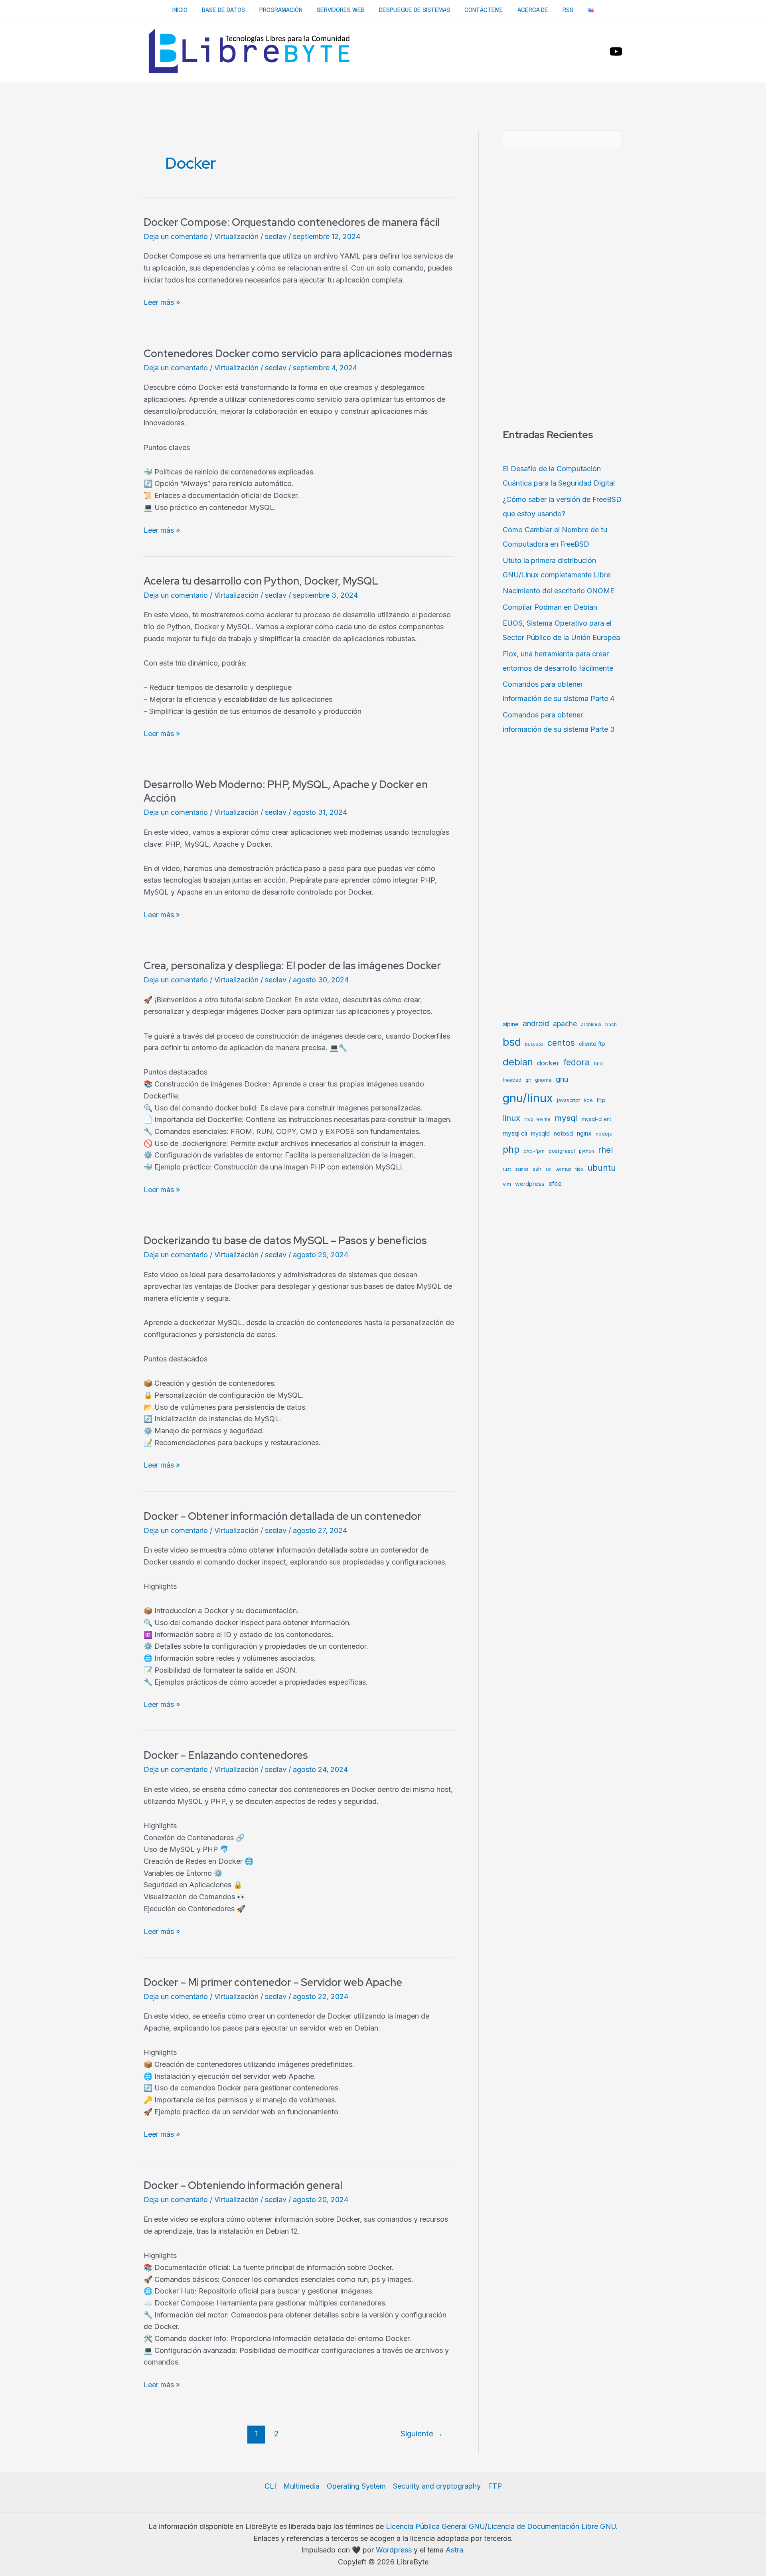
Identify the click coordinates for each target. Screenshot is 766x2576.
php (511, 1149)
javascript (569, 1100)
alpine (511, 1024)
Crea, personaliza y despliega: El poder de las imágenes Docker (292, 966)
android (536, 1024)
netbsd (563, 1133)
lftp (601, 1100)
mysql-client (596, 1119)
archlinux (591, 1025)
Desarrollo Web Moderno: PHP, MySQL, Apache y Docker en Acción (286, 791)
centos (561, 1043)
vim (507, 1184)
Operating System (356, 2486)
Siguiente (422, 2434)
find (598, 1064)
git (528, 1080)
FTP (495, 2486)
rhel (605, 1150)
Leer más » (162, 303)
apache (565, 1024)
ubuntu (602, 1167)
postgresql (562, 1151)
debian (518, 1062)
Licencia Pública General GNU (435, 2526)
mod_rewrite (537, 1119)
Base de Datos (223, 10)
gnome (543, 1080)
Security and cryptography (437, 2486)
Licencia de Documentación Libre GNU (552, 2526)
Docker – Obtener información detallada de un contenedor (282, 1516)
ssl (548, 1169)
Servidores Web (341, 10)
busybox (534, 1044)
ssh (537, 1169)
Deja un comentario (176, 236)
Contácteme (484, 10)
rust (507, 1169)
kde (588, 1100)
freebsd (512, 1080)
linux (511, 1118)
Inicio (180, 10)
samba (522, 1169)
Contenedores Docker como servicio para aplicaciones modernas (298, 354)
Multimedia (301, 2486)
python (586, 1151)
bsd (512, 1042)
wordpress (530, 1184)
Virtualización (236, 236)
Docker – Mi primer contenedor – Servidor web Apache (273, 1982)
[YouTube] (616, 51)
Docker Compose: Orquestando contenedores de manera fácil (292, 222)
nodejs (604, 1134)
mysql (566, 1118)
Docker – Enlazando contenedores (226, 1755)
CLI (270, 2486)
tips (579, 1169)
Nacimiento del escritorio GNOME (559, 591)
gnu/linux (528, 1098)
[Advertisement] (383, 105)
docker (548, 1063)
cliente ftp (592, 1044)
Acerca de (533, 10)
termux (563, 1169)
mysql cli (515, 1133)
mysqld (540, 1133)
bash (611, 1025)
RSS (568, 10)
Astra (454, 2550)
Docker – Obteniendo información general (243, 2185)
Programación (281, 10)
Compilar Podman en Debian (550, 607)
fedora (577, 1062)
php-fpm (534, 1151)
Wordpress (394, 2550)
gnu (562, 1079)
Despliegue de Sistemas (415, 10)
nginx (584, 1133)
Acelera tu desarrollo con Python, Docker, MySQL (261, 581)
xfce (555, 1184)
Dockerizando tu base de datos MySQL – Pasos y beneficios (285, 1241)
